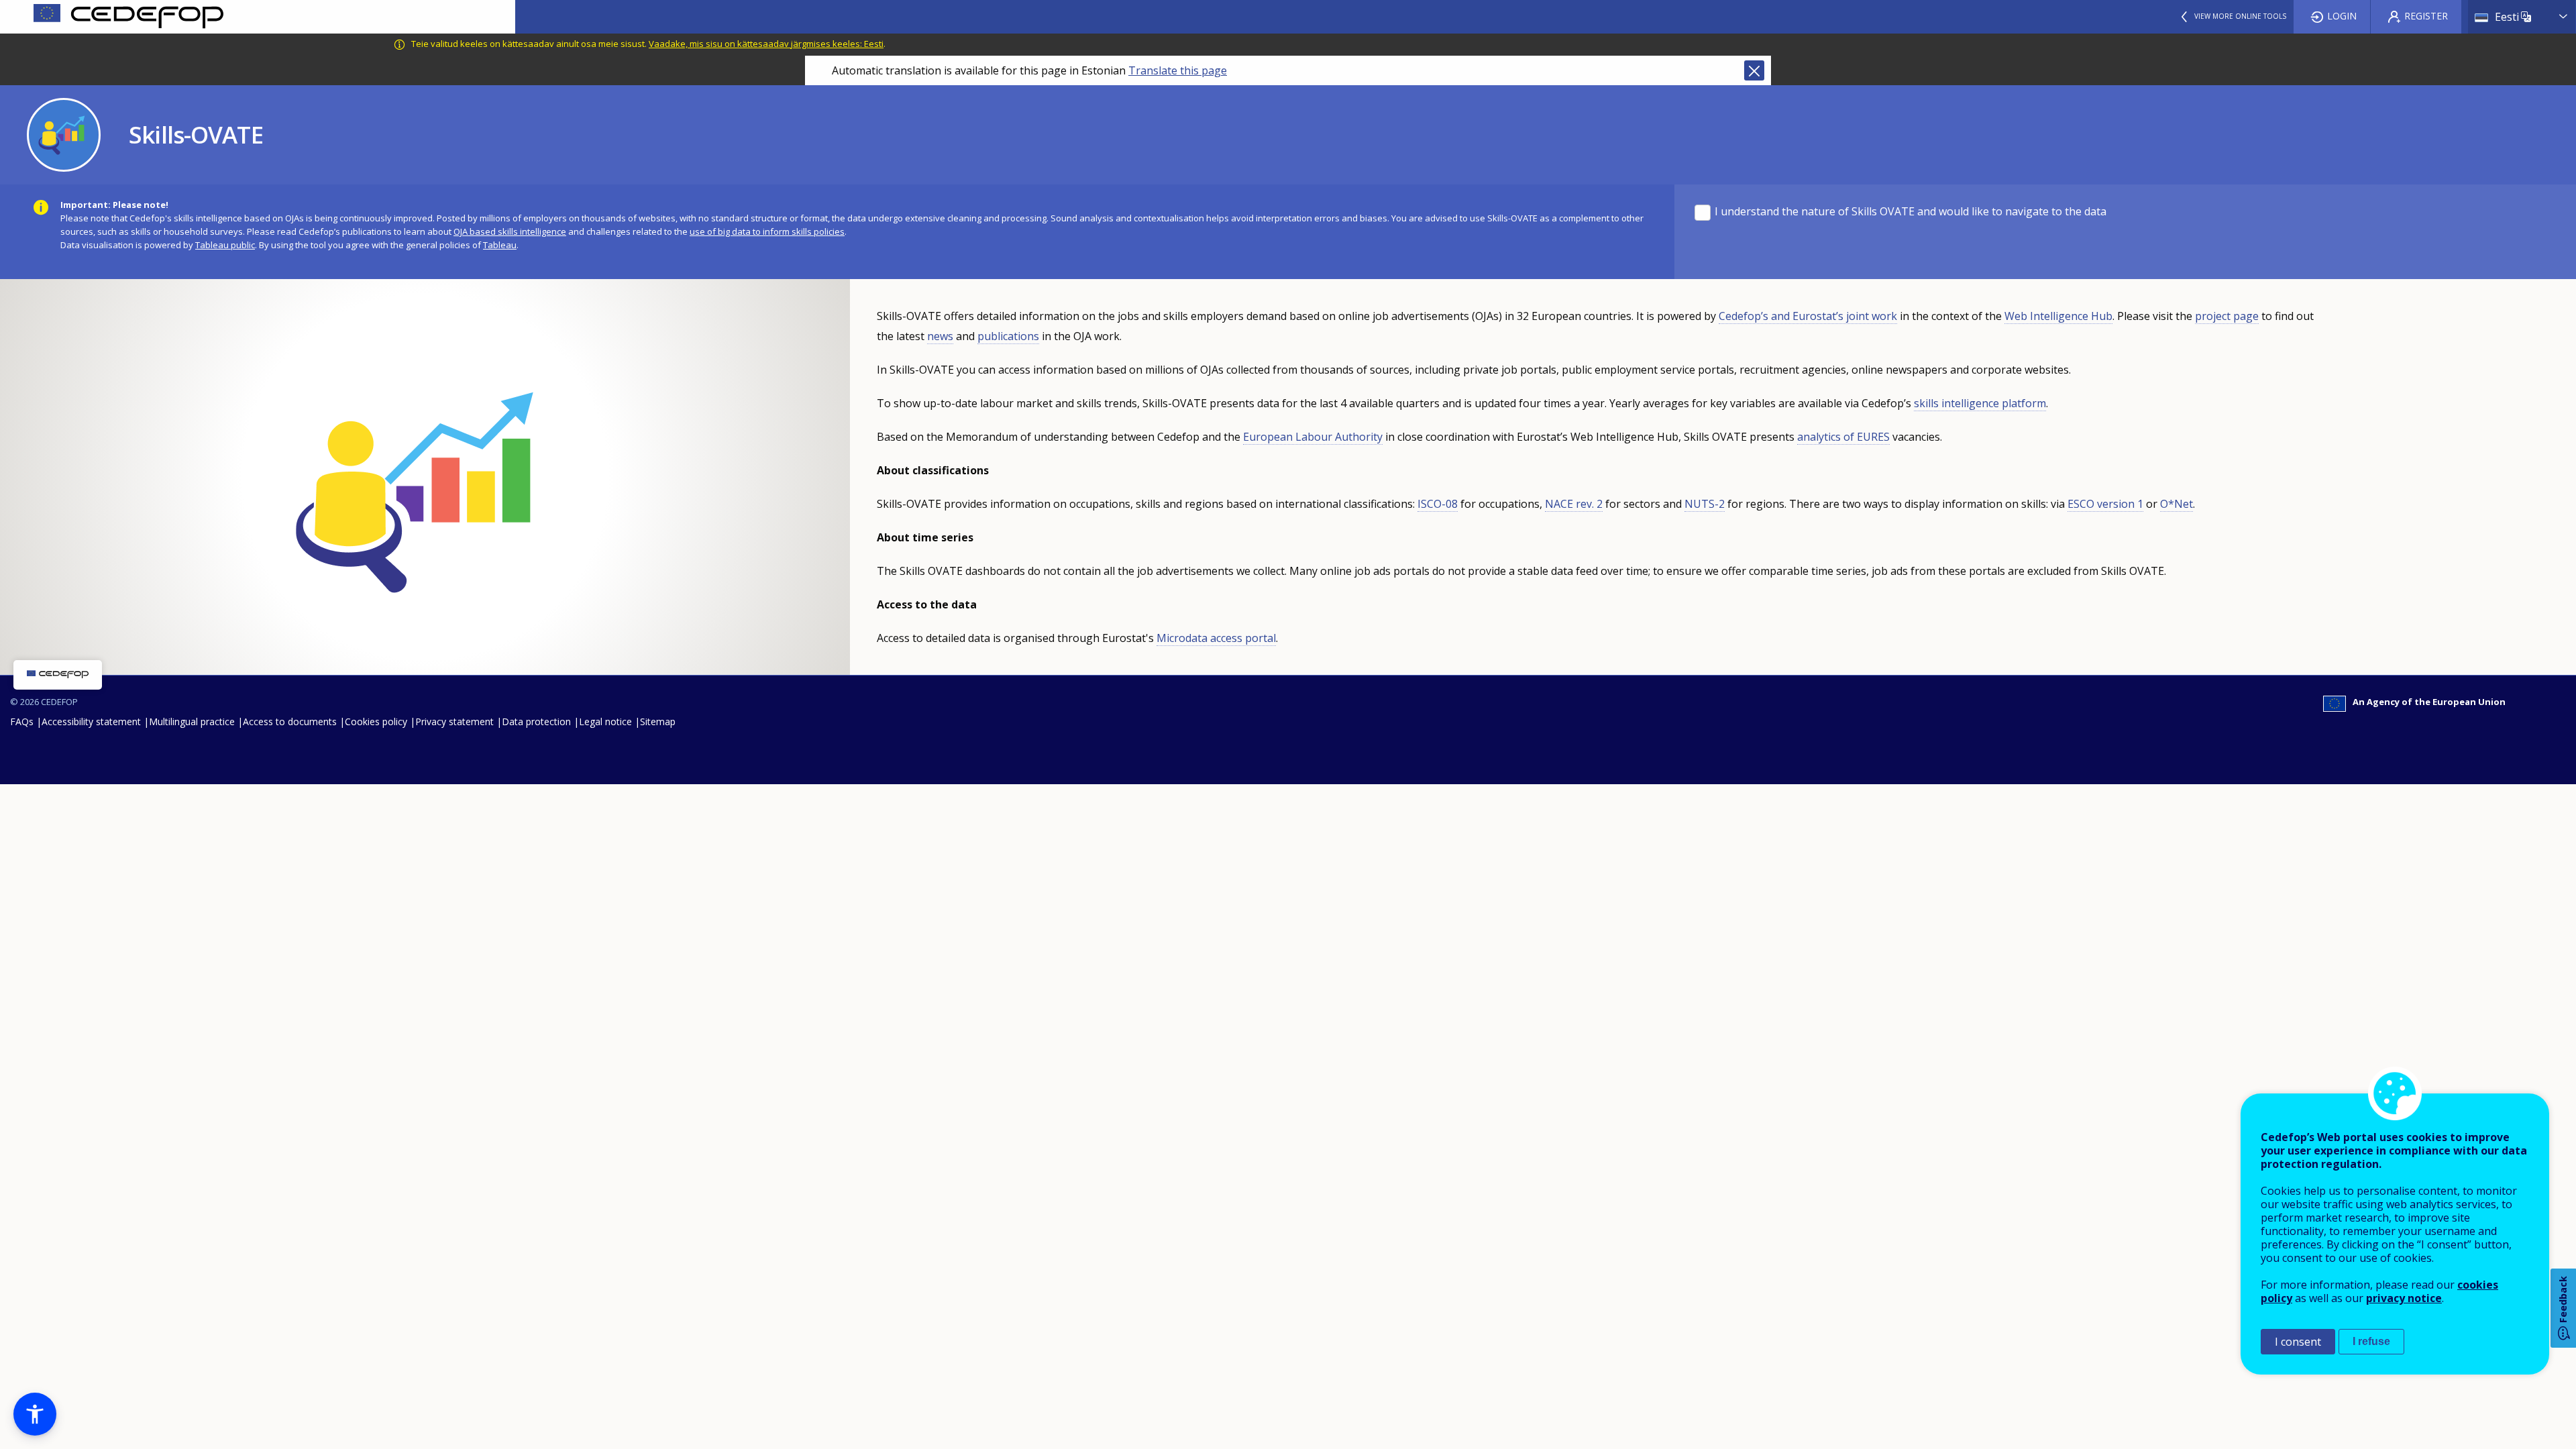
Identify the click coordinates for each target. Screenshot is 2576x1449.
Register (2426, 16)
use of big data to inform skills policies (767, 231)
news (940, 336)
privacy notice (2404, 1298)
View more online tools (2240, 16)
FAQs (22, 721)
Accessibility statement (91, 721)
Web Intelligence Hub (2058, 316)
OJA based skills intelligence (510, 231)
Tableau (500, 245)
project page (2227, 316)
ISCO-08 (1438, 504)
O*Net (2177, 504)
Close (1754, 70)
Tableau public (225, 245)
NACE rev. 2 (1574, 504)
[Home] (258, 17)
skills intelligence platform (1980, 403)
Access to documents (290, 721)
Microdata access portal (1216, 638)
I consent (2298, 1342)
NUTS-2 (1705, 504)
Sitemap (658, 721)
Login (2342, 16)
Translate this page (1178, 70)
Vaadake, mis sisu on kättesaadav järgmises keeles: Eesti (766, 44)
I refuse (2371, 1341)
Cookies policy (376, 721)
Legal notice (605, 721)
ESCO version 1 (2105, 504)
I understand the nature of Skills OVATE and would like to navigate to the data (1911, 212)
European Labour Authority (1313, 437)
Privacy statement (454, 721)
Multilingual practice (192, 721)
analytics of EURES (1843, 437)
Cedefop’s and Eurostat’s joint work (1808, 316)
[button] (35, 1414)
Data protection (536, 721)
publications (1008, 336)
